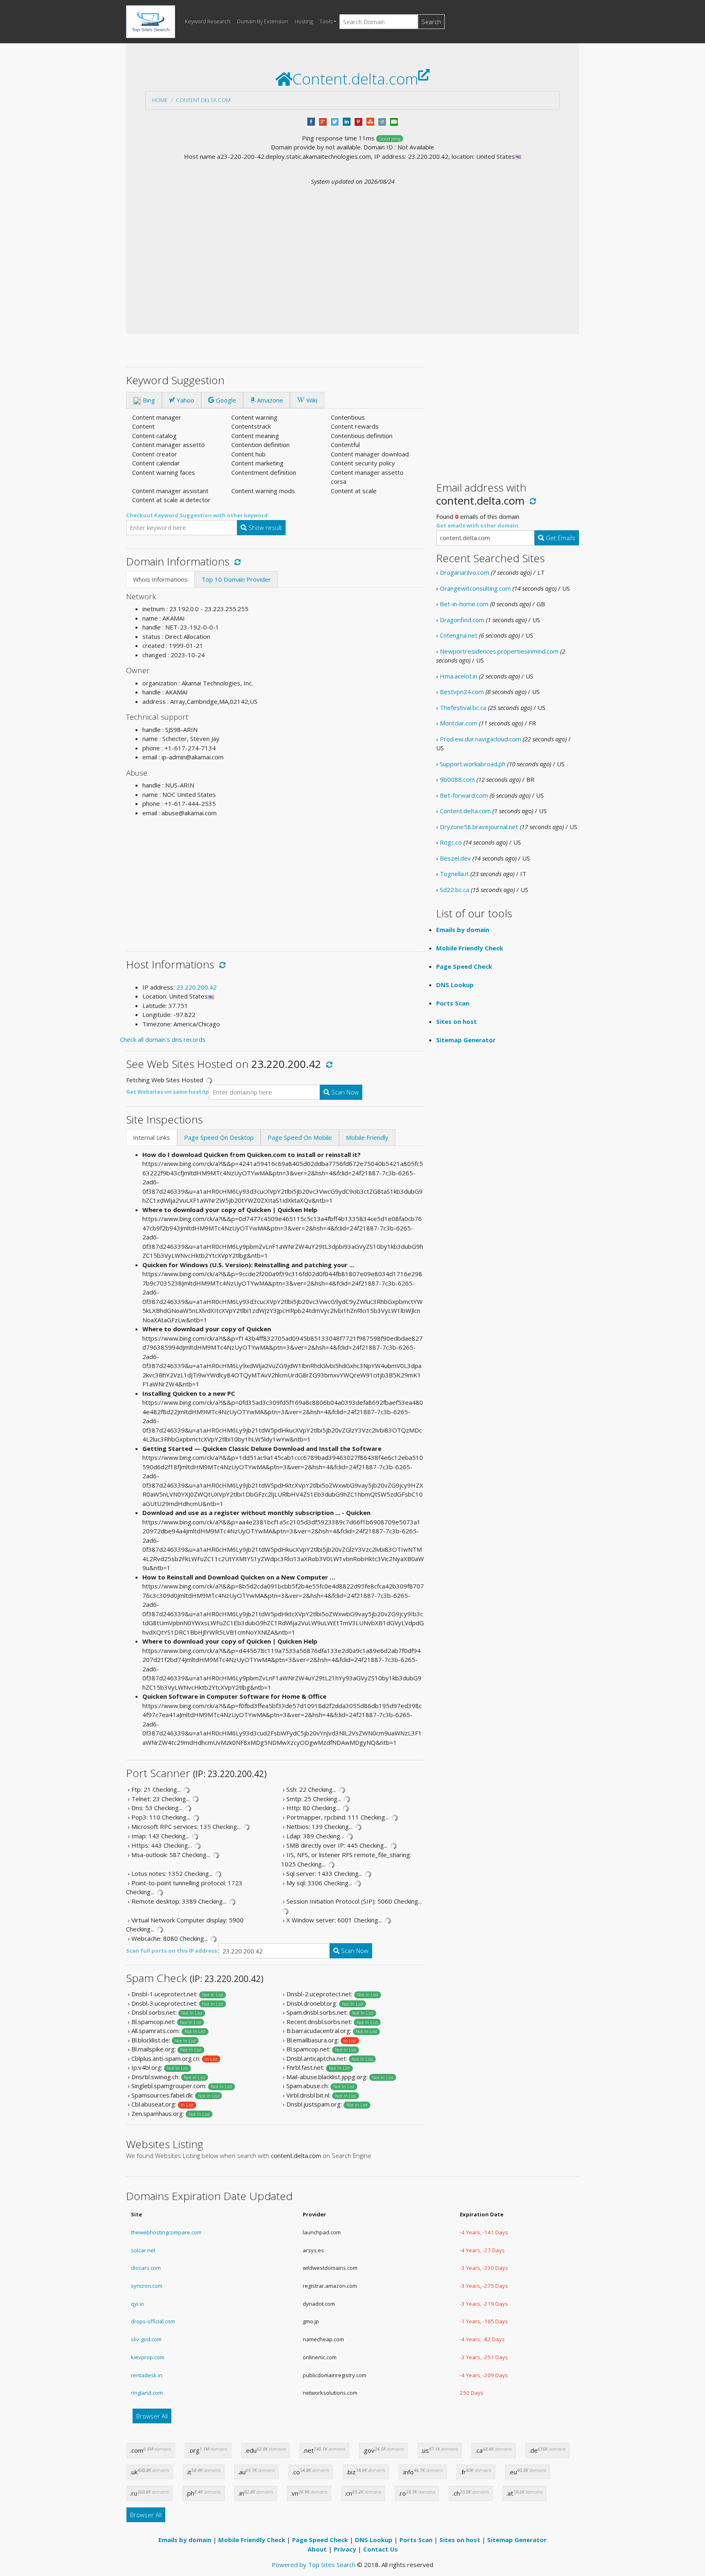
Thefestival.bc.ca (463, 707)
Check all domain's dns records (163, 1039)
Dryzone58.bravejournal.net (479, 827)
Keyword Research (208, 21)
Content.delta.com (203, 100)
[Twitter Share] (335, 121)
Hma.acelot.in (459, 676)
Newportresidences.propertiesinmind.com (499, 651)
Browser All (152, 2416)
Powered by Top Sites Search (314, 2565)
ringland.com (147, 2393)
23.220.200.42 (196, 987)
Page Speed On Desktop (219, 1137)
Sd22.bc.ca (454, 890)
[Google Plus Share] (323, 121)
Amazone (269, 400)
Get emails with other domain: (478, 525)
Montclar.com (459, 723)
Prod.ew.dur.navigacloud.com (480, 739)
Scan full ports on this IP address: (172, 1951)
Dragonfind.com (462, 620)
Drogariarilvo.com (464, 572)
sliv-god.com (146, 2339)
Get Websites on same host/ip (167, 1092)
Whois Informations (160, 579)
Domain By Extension (263, 21)
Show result (264, 527)
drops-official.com (153, 2321)
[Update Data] (236, 561)
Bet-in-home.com (464, 604)
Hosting (304, 21)
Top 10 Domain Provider (236, 579)
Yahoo (185, 400)
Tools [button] (326, 21)
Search (431, 22)
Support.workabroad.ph (473, 764)
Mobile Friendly (367, 1137)
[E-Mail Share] (394, 121)
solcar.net (143, 2250)
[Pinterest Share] (358, 121)
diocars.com (146, 2268)
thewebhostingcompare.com (166, 2232)
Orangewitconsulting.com (475, 588)
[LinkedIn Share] (347, 121)
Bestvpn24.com (462, 692)
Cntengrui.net (459, 635)
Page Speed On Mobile (300, 1137)
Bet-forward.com (464, 795)
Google (225, 400)
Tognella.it (454, 874)
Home (160, 100)
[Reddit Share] (382, 121)
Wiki (311, 400)
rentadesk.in (147, 2375)
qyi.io (137, 2304)
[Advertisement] (352, 247)
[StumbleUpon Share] (370, 121)
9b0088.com (457, 779)
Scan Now (344, 1092)
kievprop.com (148, 2357)
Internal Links (152, 1137)
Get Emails (560, 538)
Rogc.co (451, 842)
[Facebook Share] (311, 121)
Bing (148, 400)
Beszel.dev (455, 858)
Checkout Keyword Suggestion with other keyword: (198, 515)
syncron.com (147, 2286)
